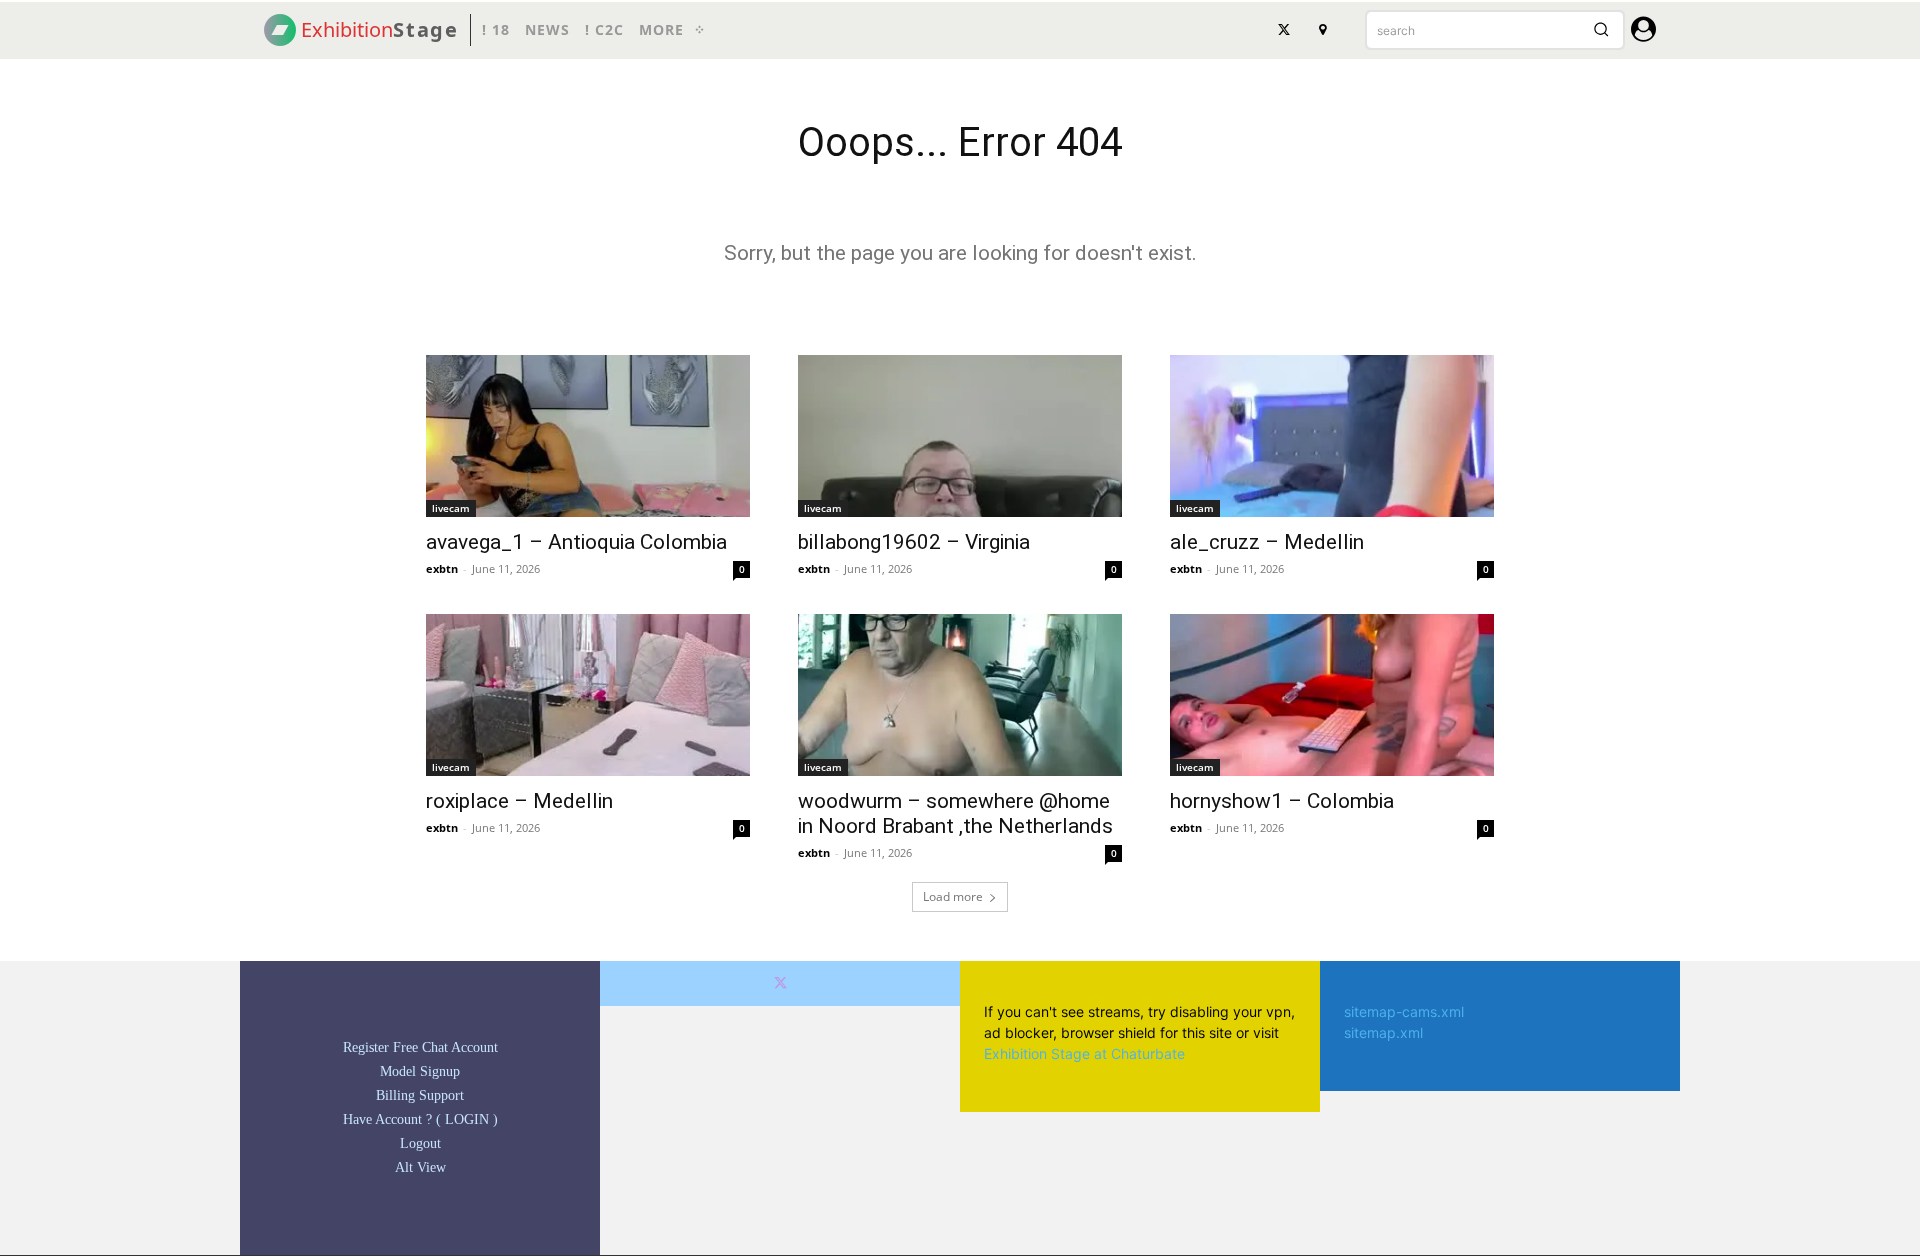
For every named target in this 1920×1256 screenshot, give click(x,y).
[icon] (1643, 32)
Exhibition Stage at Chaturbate (1084, 1053)
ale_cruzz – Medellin (1267, 542)
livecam (451, 508)
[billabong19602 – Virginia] (960, 436)
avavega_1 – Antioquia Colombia (576, 542)
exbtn (442, 568)
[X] (1284, 30)
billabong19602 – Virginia (914, 542)
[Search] (1601, 30)
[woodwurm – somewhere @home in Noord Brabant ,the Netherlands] (960, 695)
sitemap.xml (1383, 1032)
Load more (953, 896)
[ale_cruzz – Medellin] (1332, 436)
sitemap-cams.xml (1404, 1011)
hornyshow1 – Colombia (1282, 801)
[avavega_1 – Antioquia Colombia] (588, 436)
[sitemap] (1322, 30)
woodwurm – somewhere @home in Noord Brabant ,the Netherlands (955, 813)
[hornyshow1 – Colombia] (1332, 695)
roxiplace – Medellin (519, 801)
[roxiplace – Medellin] (588, 695)
